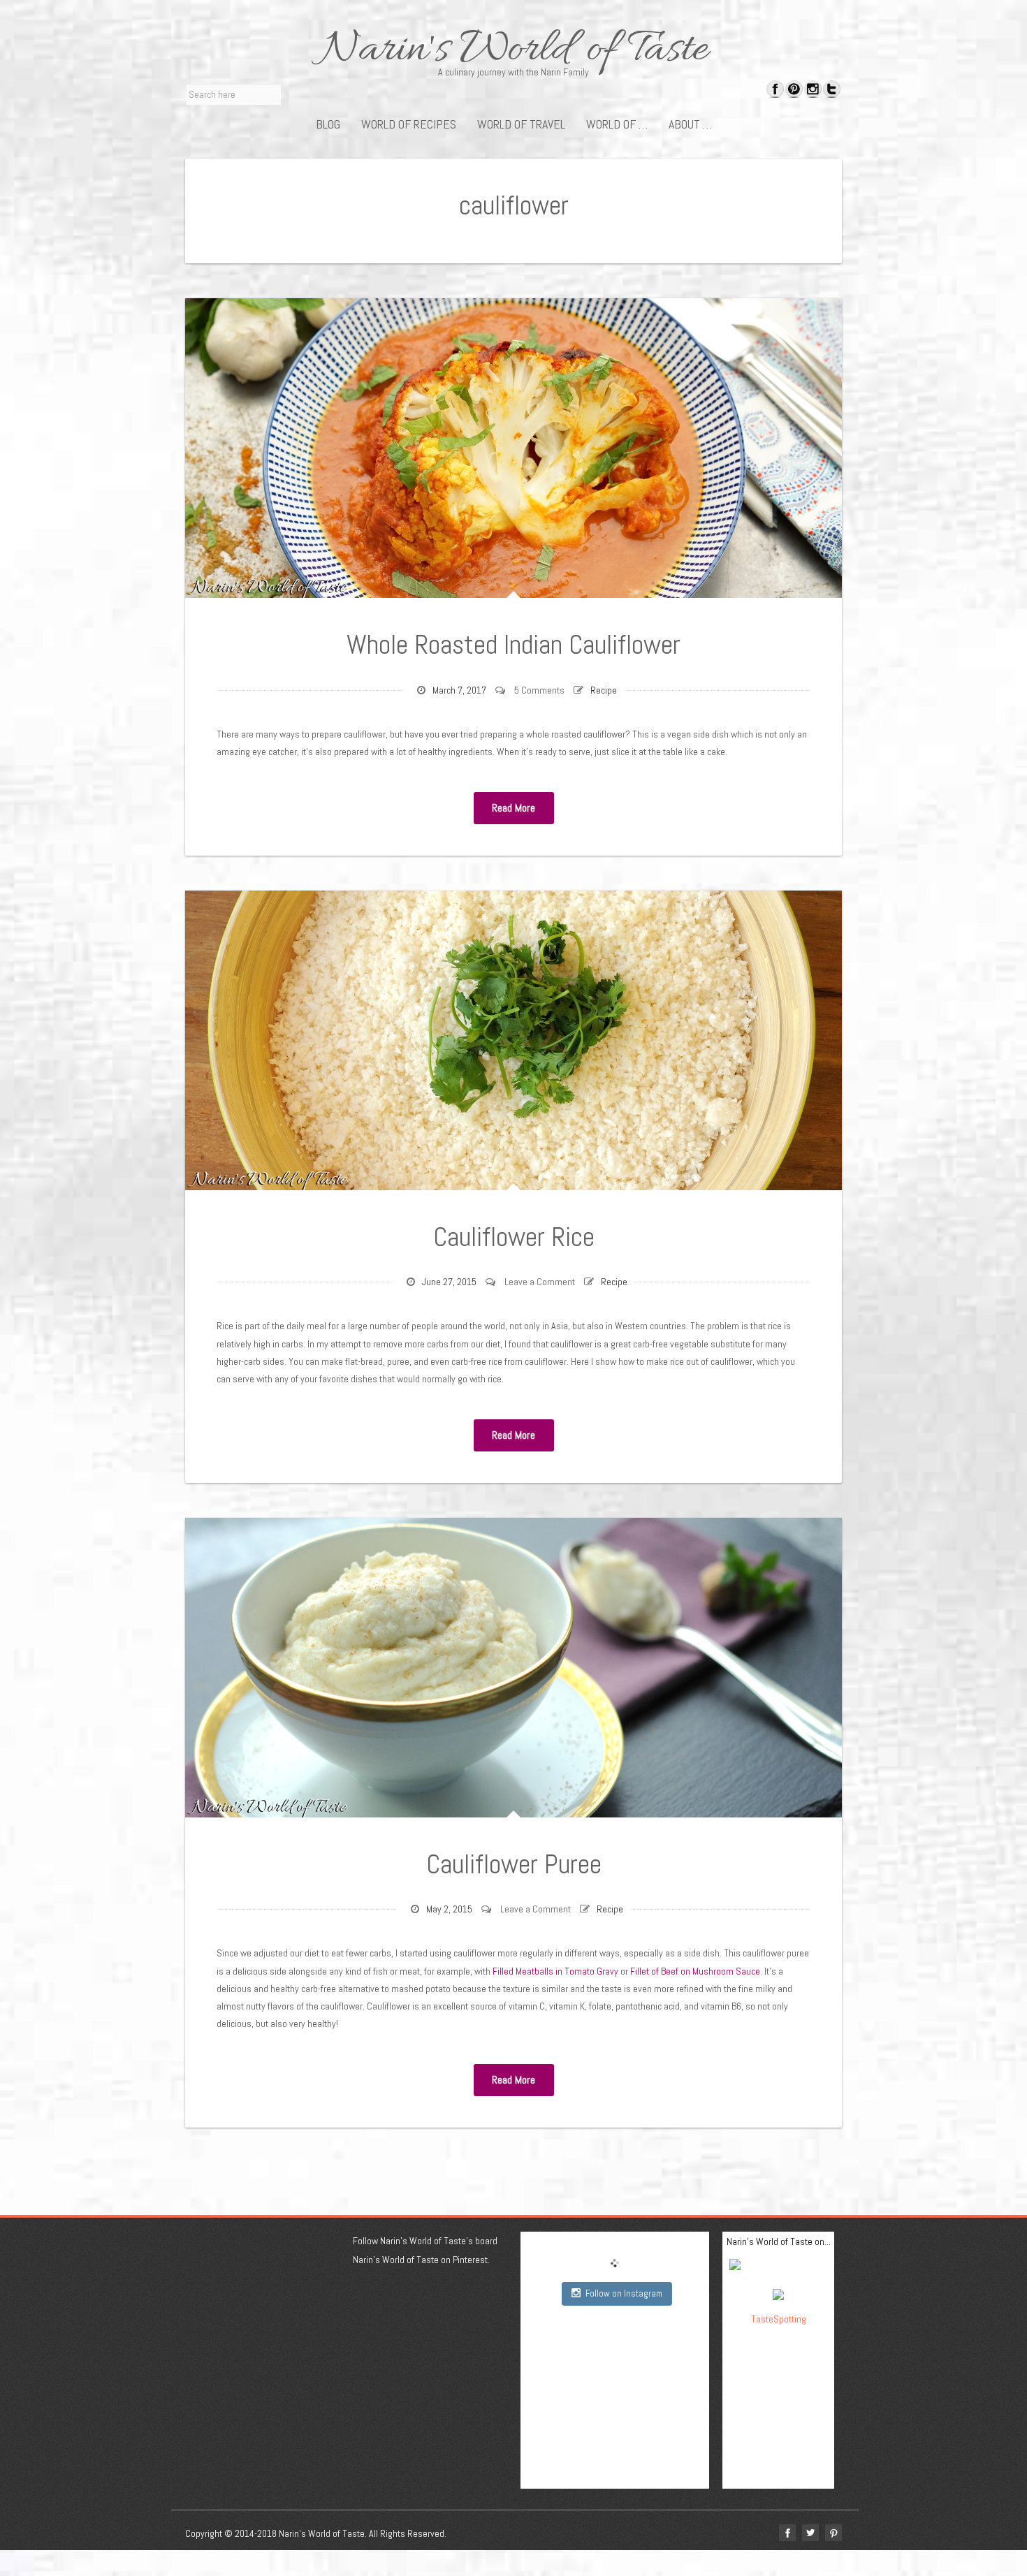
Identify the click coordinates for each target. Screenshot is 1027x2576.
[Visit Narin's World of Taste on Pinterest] (794, 91)
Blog (328, 124)
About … (690, 124)
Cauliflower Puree (514, 1864)
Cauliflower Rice (514, 1237)
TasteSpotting (779, 2319)
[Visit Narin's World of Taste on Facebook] (775, 91)
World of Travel (521, 124)
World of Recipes (409, 124)
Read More (513, 808)
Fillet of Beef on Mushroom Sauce (695, 1971)
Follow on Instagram (624, 2293)
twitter (810, 2533)
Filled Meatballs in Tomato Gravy (555, 1971)
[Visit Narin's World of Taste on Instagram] (813, 91)
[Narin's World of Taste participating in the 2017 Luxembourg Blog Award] (778, 2293)
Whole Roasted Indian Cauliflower (513, 645)
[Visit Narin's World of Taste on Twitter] (832, 91)
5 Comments (539, 690)
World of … (617, 124)
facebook (787, 2533)
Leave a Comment (540, 1282)
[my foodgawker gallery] (779, 2267)
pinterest (833, 2533)
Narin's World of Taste (514, 50)
